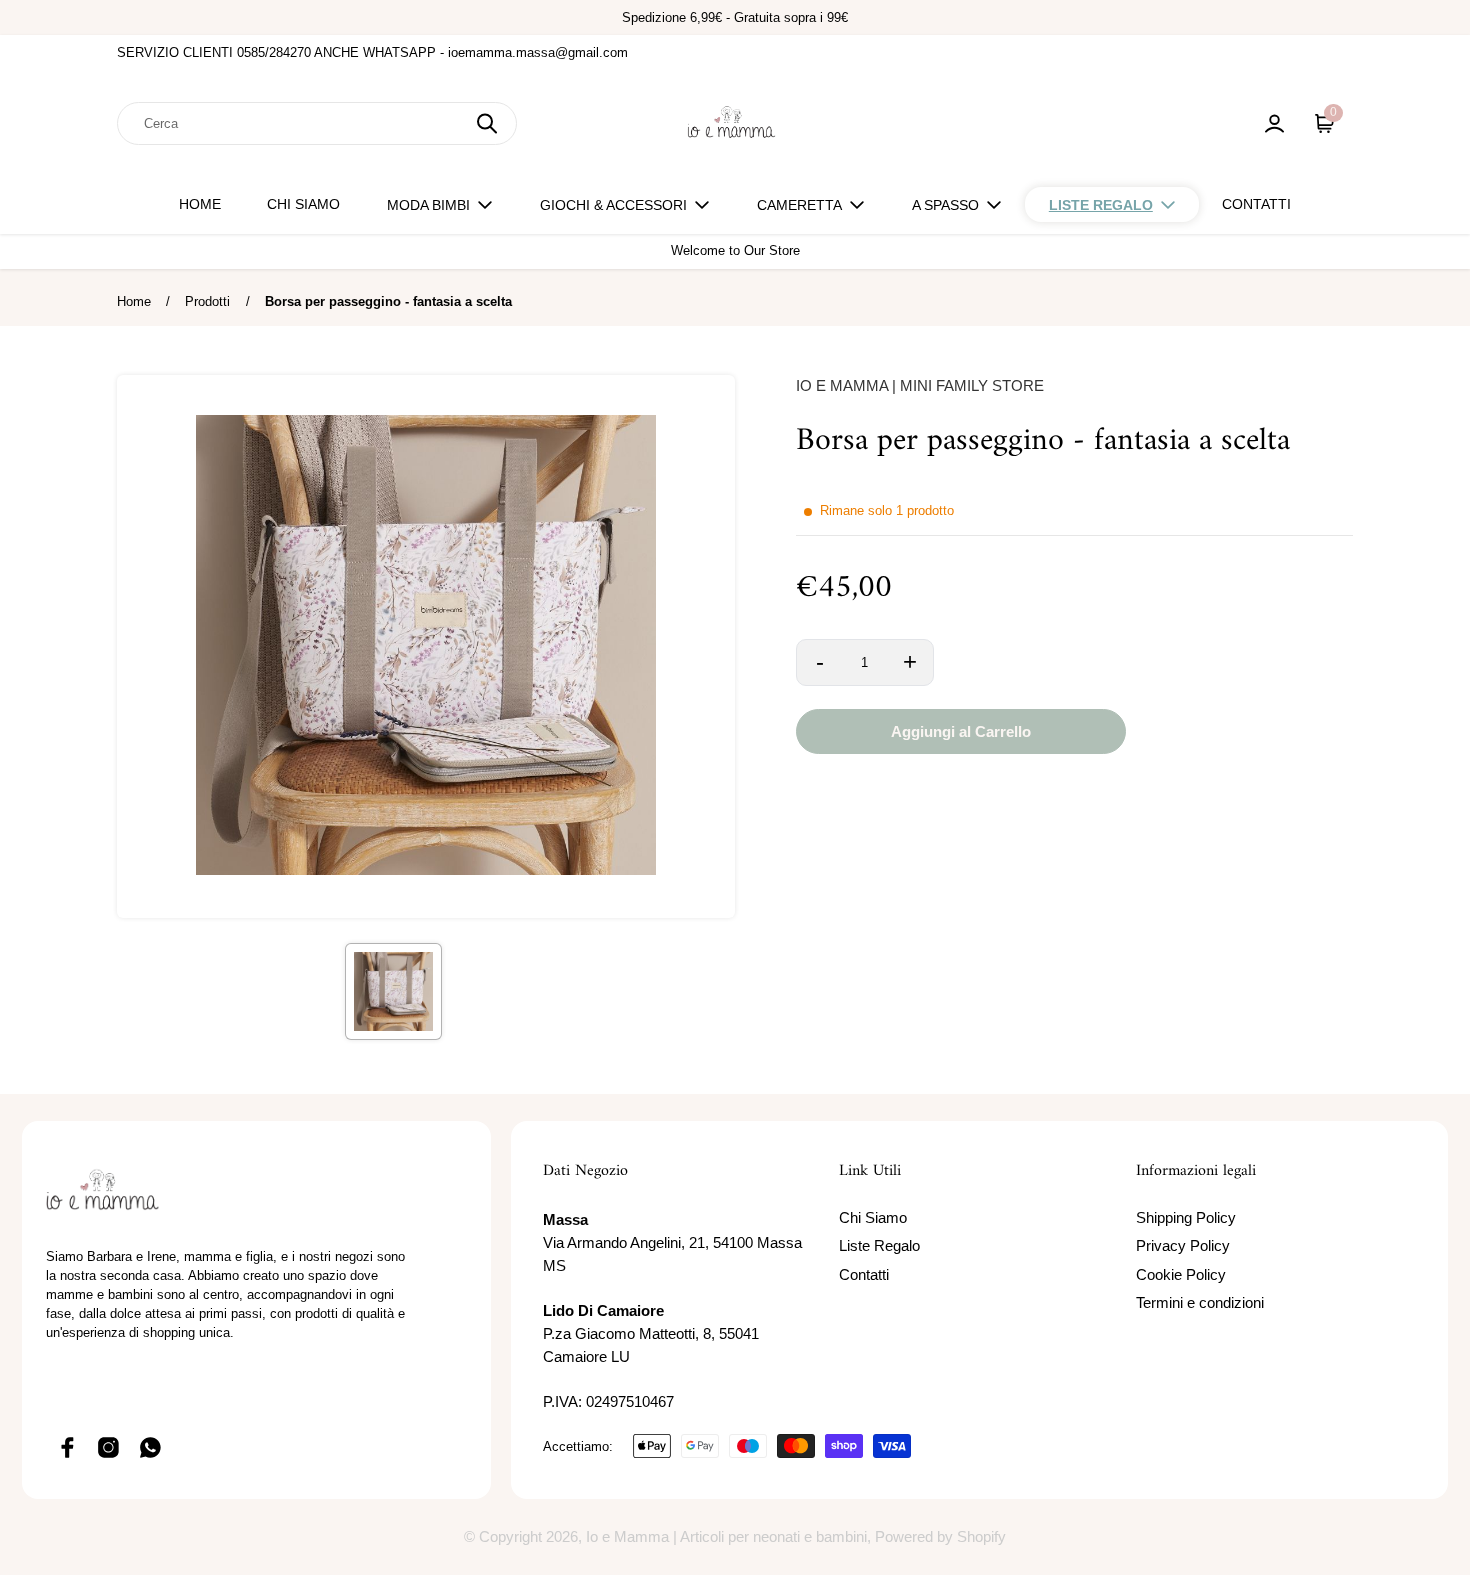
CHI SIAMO (303, 204)
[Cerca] (487, 123)
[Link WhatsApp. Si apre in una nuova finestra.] (151, 1448)
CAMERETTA (799, 205)
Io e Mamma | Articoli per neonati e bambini (726, 1536)
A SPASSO (945, 205)
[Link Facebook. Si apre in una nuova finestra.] (67, 1448)
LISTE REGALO (1101, 205)
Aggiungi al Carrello (961, 732)
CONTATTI (1256, 204)
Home (134, 301)
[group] (393, 991)
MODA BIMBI (428, 205)
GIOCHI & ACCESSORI (613, 205)
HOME (200, 204)
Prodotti (207, 301)
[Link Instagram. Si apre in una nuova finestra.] (109, 1448)
